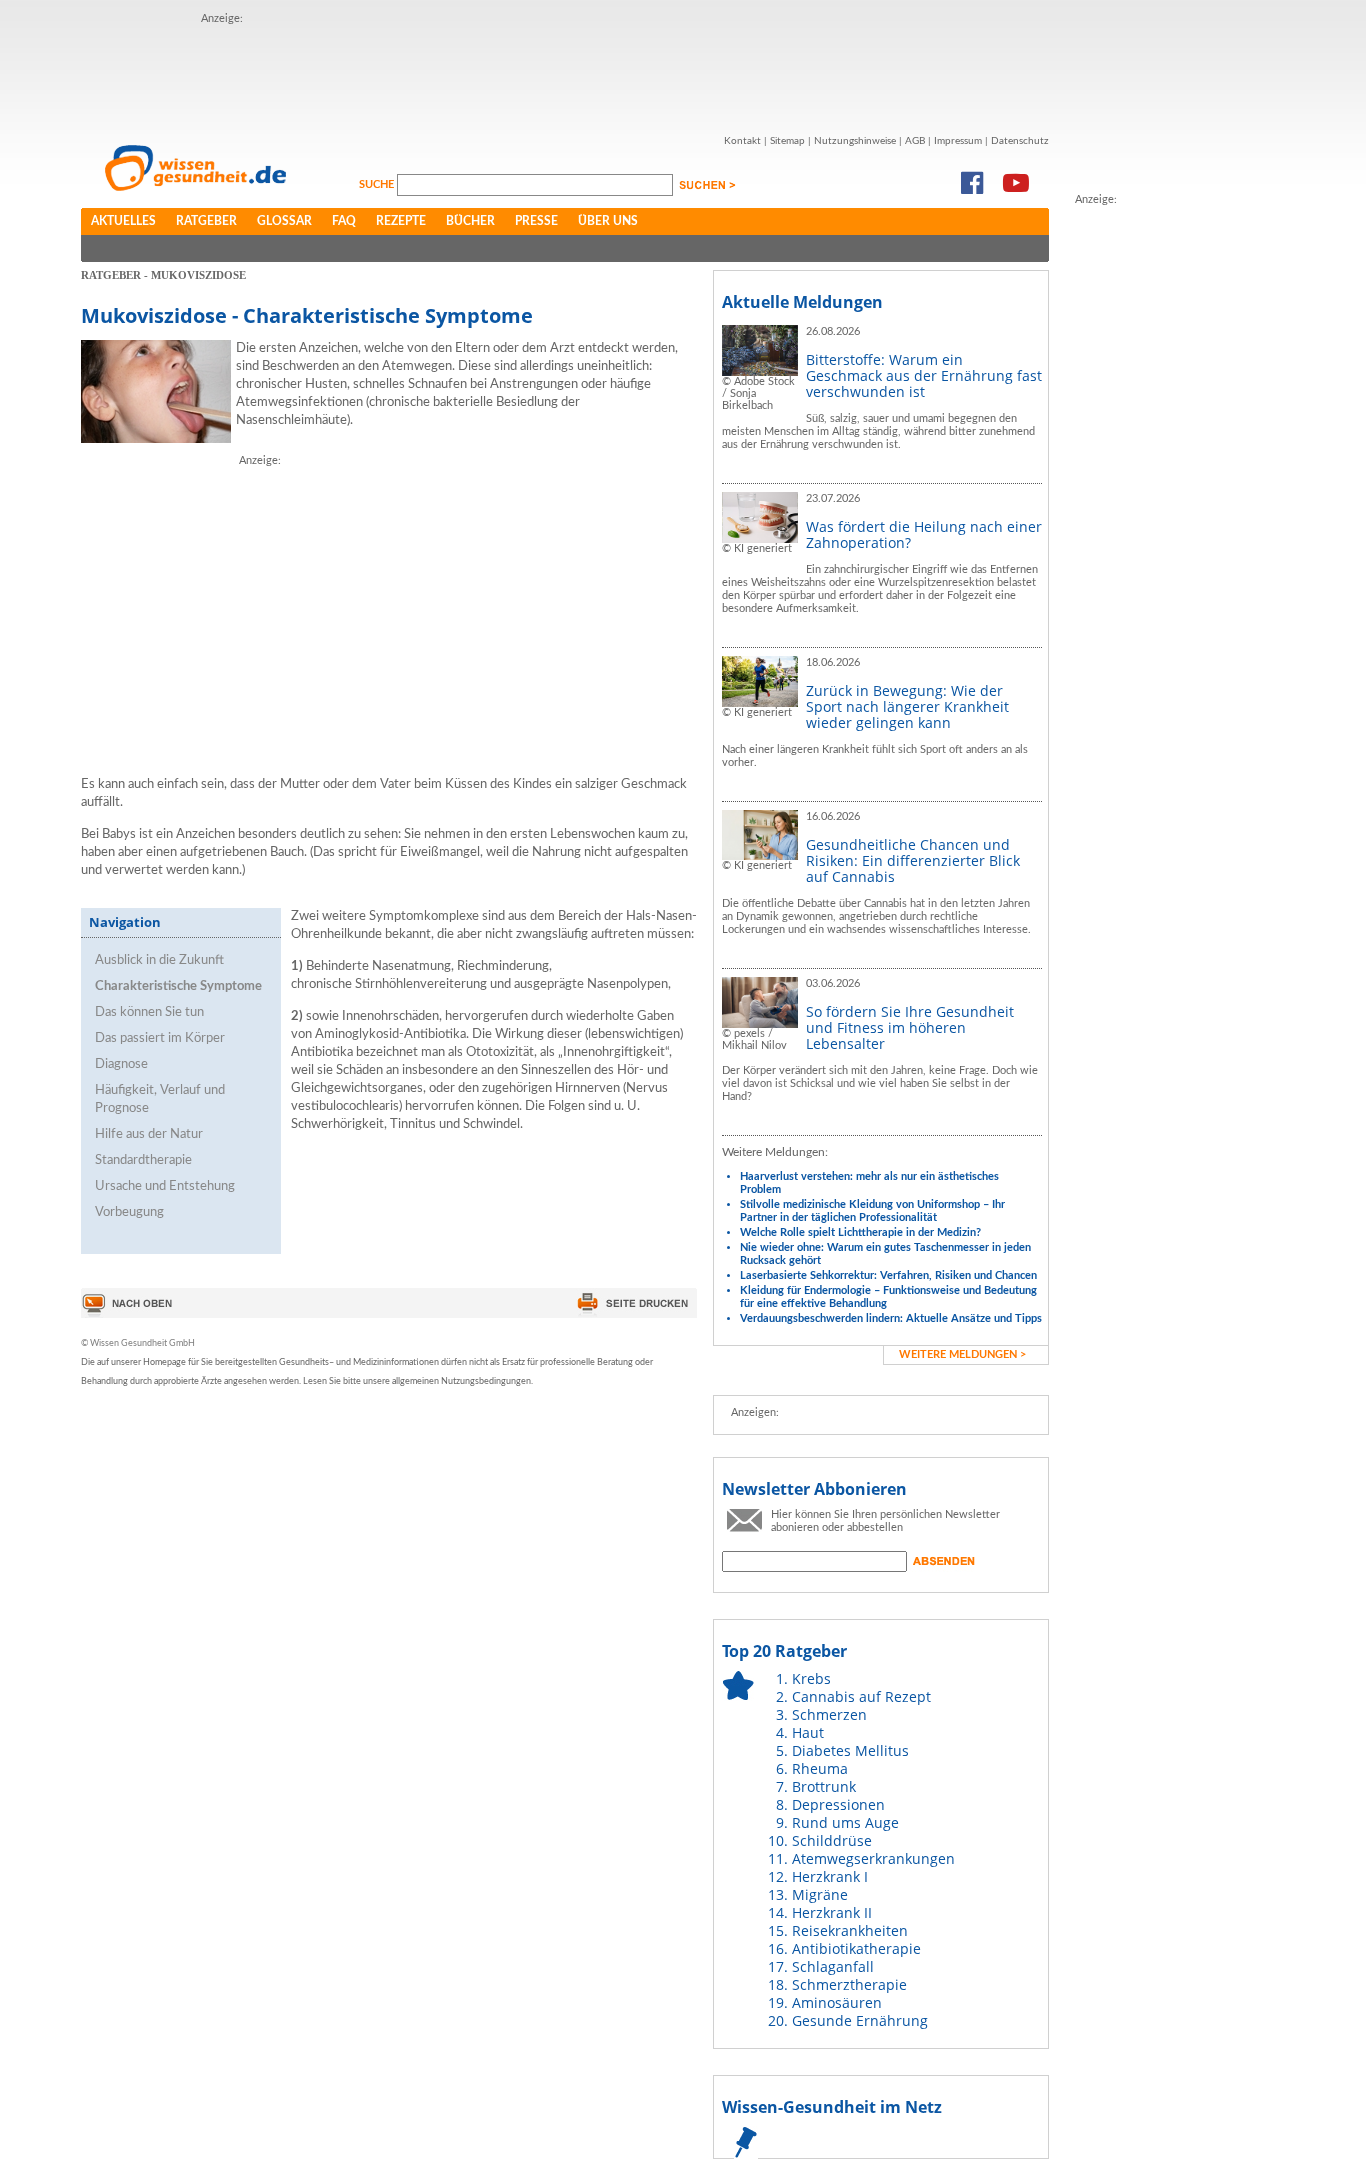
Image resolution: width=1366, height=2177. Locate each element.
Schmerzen (829, 1714)
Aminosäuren (837, 2002)
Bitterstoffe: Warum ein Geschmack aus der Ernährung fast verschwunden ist (924, 375)
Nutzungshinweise (855, 141)
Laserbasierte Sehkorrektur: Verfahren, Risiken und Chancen (888, 1275)
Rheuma (820, 1768)
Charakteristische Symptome (178, 986)
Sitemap (787, 141)
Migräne (820, 1894)
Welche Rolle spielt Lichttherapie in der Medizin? (860, 1232)
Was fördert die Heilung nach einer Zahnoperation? (924, 534)
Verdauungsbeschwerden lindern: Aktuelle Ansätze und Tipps (891, 1318)
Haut (808, 1732)
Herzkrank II (832, 1912)
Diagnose (121, 1064)
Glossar (284, 221)
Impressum (958, 141)
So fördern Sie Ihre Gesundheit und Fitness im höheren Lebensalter (910, 1027)
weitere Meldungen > (962, 1354)
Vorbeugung (129, 1212)
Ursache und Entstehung (165, 1186)
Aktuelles (123, 221)
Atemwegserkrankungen (873, 1858)
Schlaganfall (833, 1966)
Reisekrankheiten (850, 1930)
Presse (536, 221)
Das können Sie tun (149, 1012)
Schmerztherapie (849, 1984)
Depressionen (838, 1804)
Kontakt (742, 141)
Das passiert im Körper (160, 1038)
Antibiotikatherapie (856, 1948)
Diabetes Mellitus (850, 1750)
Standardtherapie (143, 1160)
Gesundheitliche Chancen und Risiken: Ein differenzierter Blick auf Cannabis (913, 860)
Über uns (608, 221)
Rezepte (401, 221)
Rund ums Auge (845, 1822)
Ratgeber (206, 221)
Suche (378, 184)
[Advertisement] (565, 73)
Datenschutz (1020, 141)
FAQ (344, 221)
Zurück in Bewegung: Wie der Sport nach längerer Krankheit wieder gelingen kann (907, 706)
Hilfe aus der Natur (149, 1134)
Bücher (470, 221)
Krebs (811, 1678)
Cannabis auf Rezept (861, 1696)
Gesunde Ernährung (860, 2020)
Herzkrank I (830, 1876)
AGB (915, 141)
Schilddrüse (832, 1840)
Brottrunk (824, 1786)
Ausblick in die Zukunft (159, 960)
